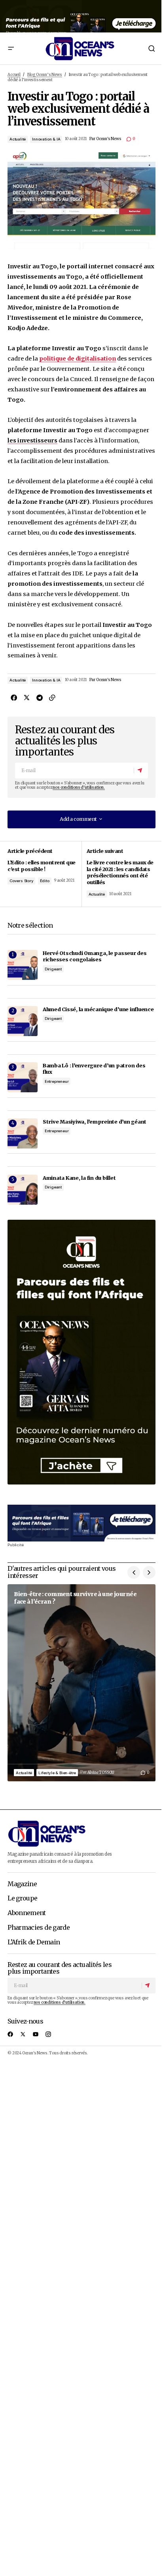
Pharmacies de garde (39, 1928)
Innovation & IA (46, 139)
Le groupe (22, 1898)
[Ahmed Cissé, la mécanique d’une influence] (23, 1021)
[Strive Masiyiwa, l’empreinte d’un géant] (23, 1133)
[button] (11, 48)
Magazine (22, 1884)
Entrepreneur (57, 1081)
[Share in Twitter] (27, 698)
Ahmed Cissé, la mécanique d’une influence (98, 1009)
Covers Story (22, 881)
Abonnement (27, 1913)
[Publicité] (81, 16)
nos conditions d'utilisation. (79, 788)
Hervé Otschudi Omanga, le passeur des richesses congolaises (95, 956)
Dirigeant (53, 969)
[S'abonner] (140, 771)
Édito (45, 881)
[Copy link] (52, 698)
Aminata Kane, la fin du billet (79, 1178)
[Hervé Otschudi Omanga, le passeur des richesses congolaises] (23, 965)
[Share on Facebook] (14, 698)
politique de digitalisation (78, 359)
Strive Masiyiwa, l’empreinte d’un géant (95, 1122)
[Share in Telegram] (39, 698)
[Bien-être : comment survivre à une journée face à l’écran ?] (81, 1683)
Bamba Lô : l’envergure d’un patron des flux (94, 1069)
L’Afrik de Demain (34, 1942)
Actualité (18, 139)
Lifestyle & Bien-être (57, 1773)
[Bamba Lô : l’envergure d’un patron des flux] (23, 1077)
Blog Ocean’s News (45, 75)
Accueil (14, 75)
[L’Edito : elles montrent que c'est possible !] (45, 874)
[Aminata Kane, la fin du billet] (23, 1190)
